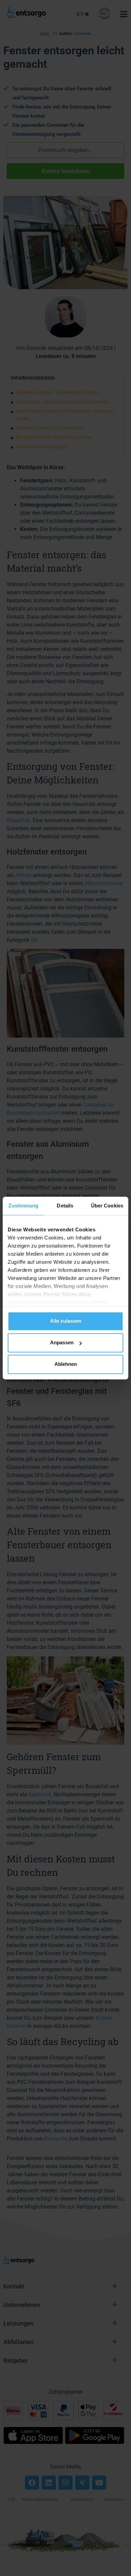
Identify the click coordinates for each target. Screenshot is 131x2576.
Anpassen (62, 1342)
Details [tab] (65, 1206)
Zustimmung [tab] (23, 1206)
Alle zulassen (66, 1321)
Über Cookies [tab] (107, 1206)
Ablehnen (66, 1364)
